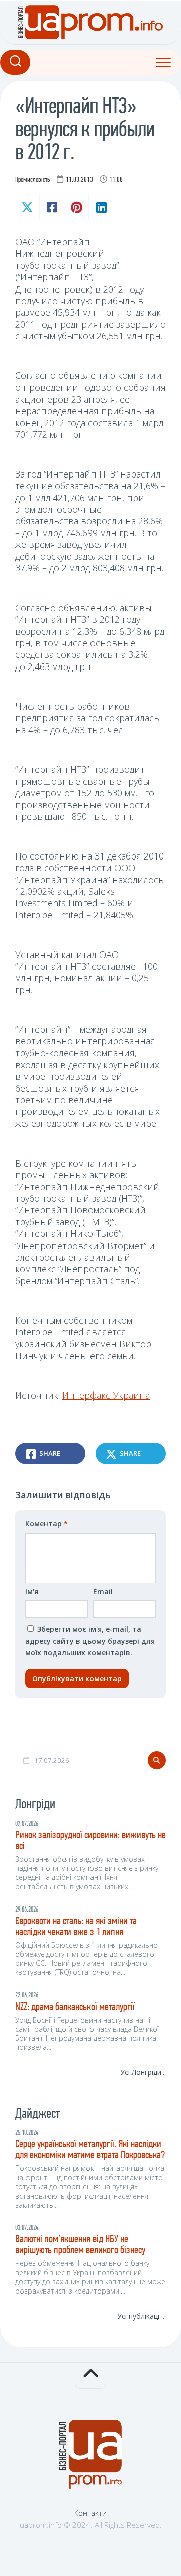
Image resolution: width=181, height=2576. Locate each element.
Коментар (47, 1524)
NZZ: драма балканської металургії (75, 2007)
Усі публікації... (142, 2316)
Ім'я (32, 1592)
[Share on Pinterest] (76, 207)
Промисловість (32, 180)
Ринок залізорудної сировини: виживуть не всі (90, 1841)
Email (103, 1592)
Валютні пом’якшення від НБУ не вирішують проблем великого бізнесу (80, 2245)
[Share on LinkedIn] (101, 207)
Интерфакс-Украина (106, 1395)
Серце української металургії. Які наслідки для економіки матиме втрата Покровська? (90, 2150)
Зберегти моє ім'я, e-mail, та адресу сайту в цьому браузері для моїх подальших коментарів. (90, 1641)
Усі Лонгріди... (143, 2072)
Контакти (90, 2513)
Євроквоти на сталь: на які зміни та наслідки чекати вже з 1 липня (76, 1927)
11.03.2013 (79, 180)
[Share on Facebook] (52, 207)
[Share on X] (27, 207)
